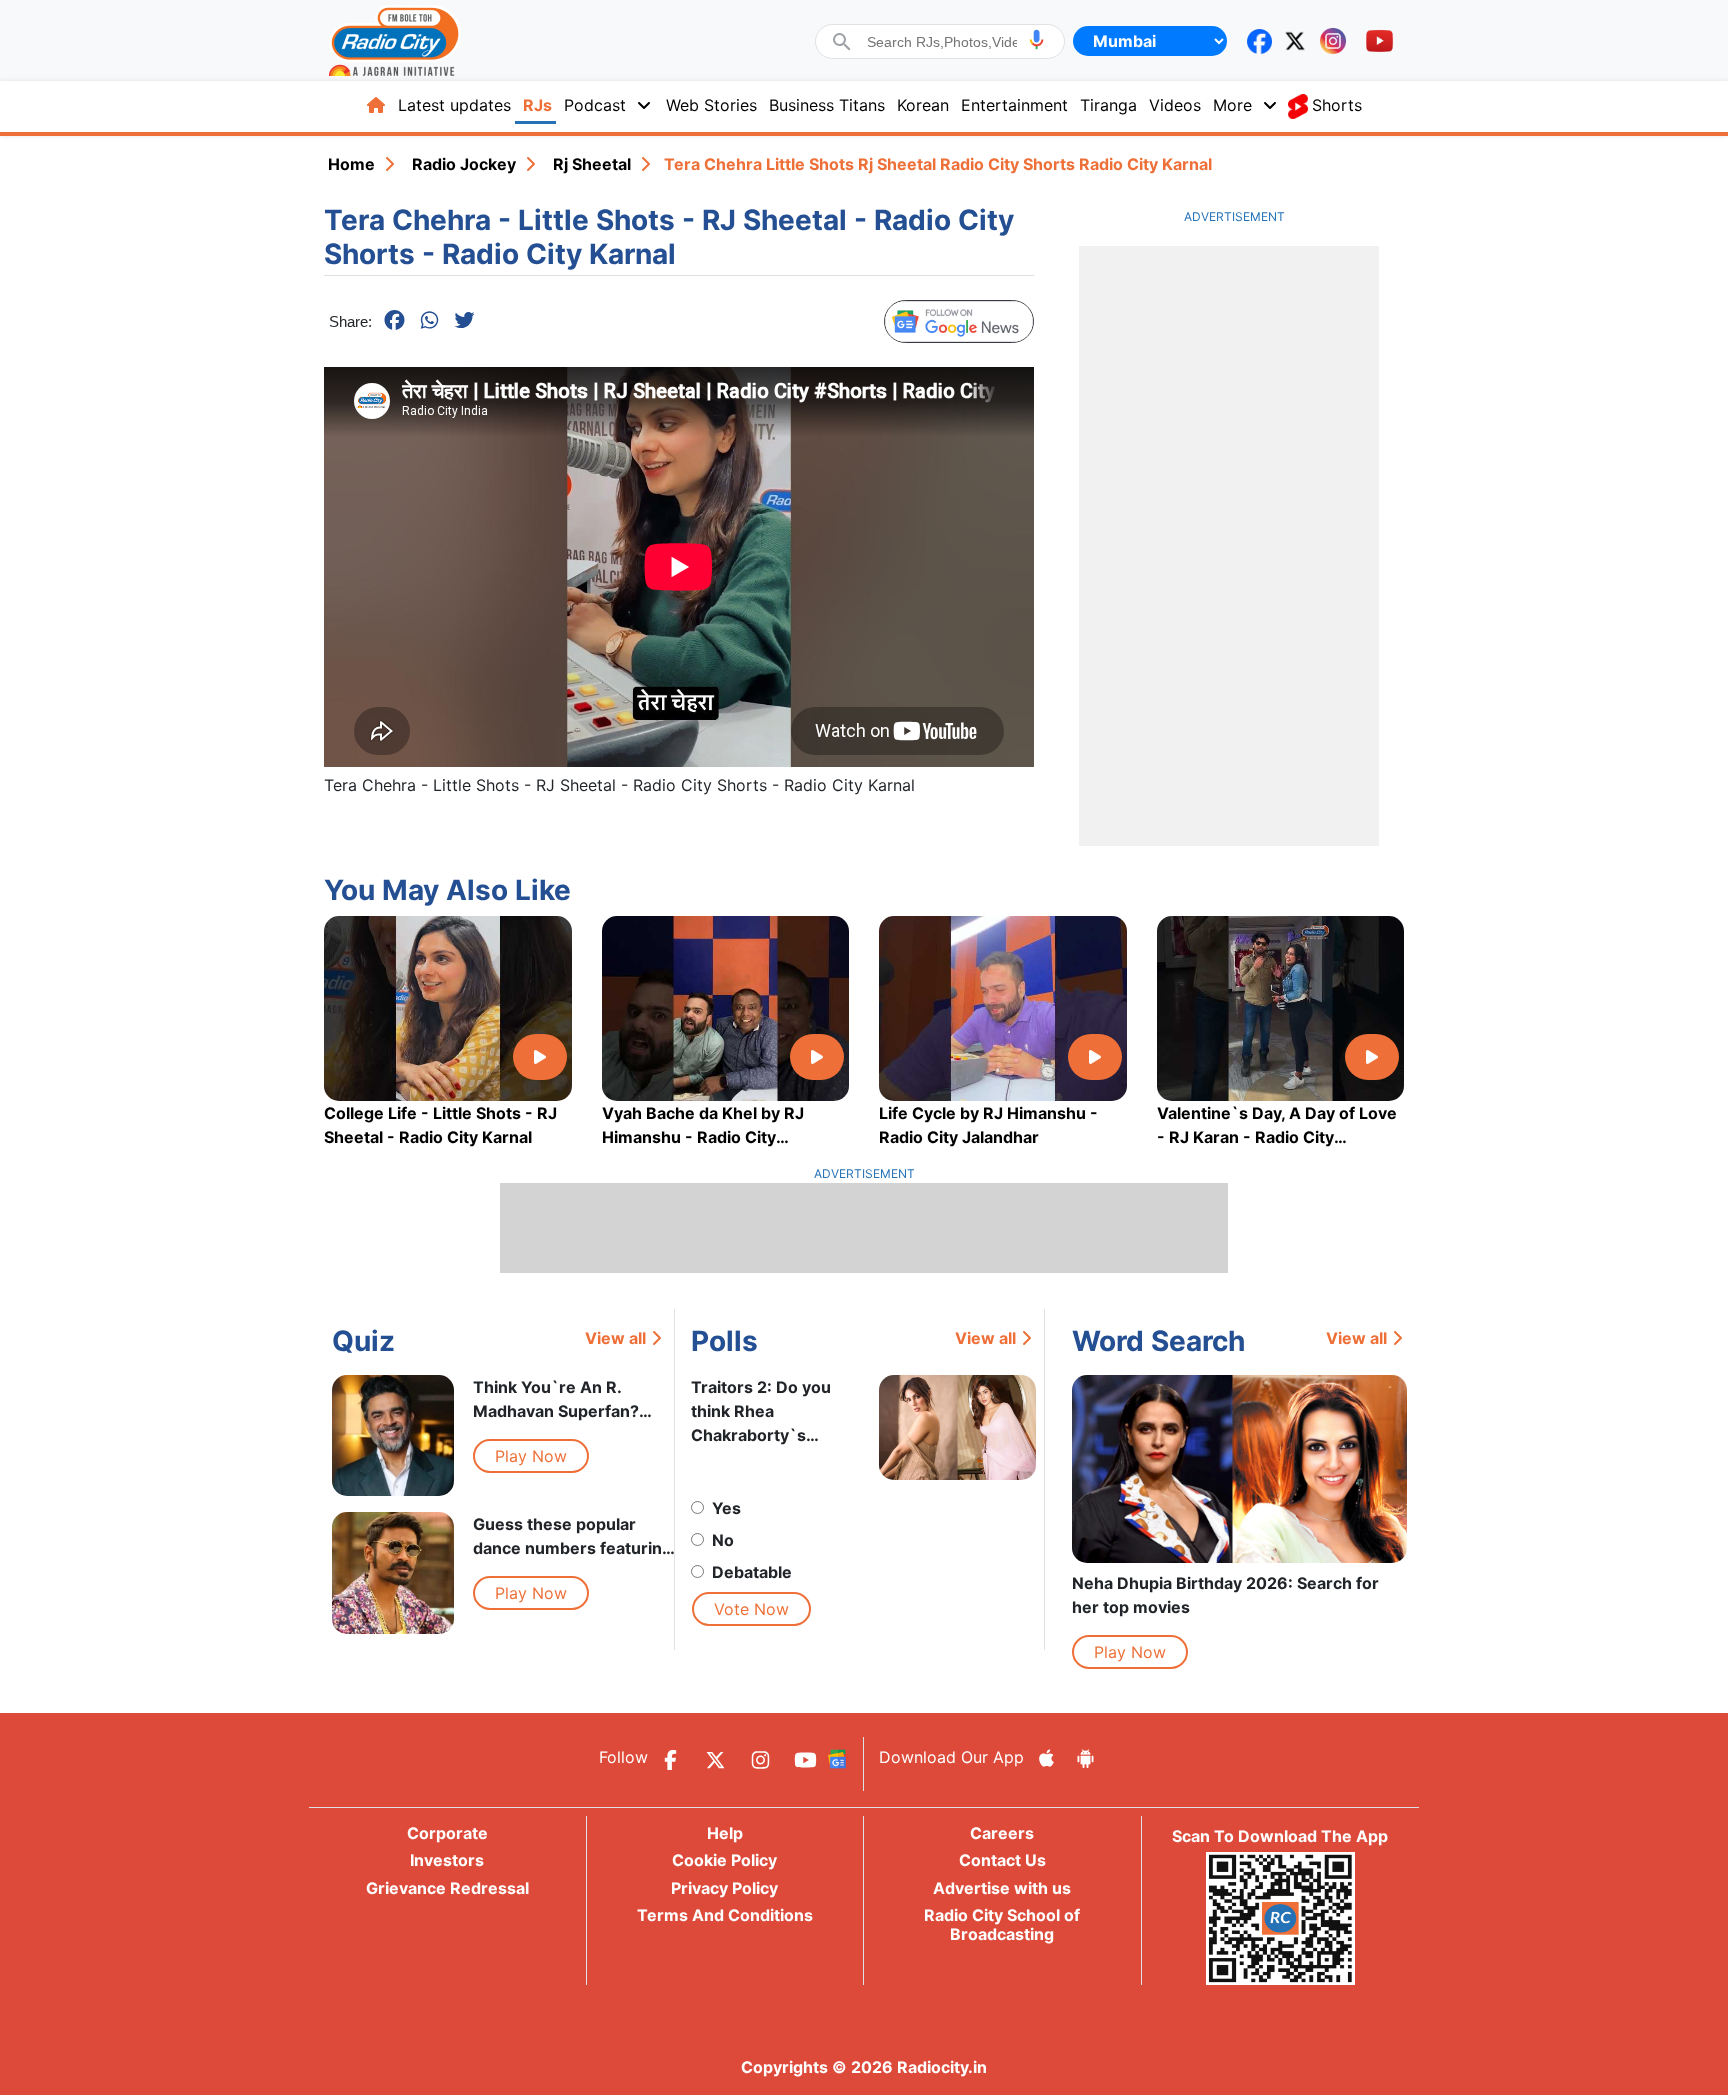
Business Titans (827, 105)
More (1232, 105)
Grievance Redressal (447, 1888)
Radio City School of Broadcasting (1002, 1924)
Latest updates (454, 105)
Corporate (447, 1833)
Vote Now (751, 1609)
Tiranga (1108, 105)
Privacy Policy (724, 1888)
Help (725, 1833)
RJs (537, 105)
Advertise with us (1002, 1888)
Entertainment (1014, 105)
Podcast (595, 105)
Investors (447, 1860)
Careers (1002, 1833)
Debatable (752, 1572)
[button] (1036, 39)
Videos (1175, 105)
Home (351, 164)
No (723, 1540)
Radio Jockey (464, 164)
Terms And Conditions (725, 1915)
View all (615, 1338)
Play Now (531, 1456)
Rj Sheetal (592, 164)
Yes (726, 1508)
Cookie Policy (724, 1860)
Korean (923, 105)
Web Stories (711, 105)
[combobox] (942, 42)
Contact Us (1002, 1860)
